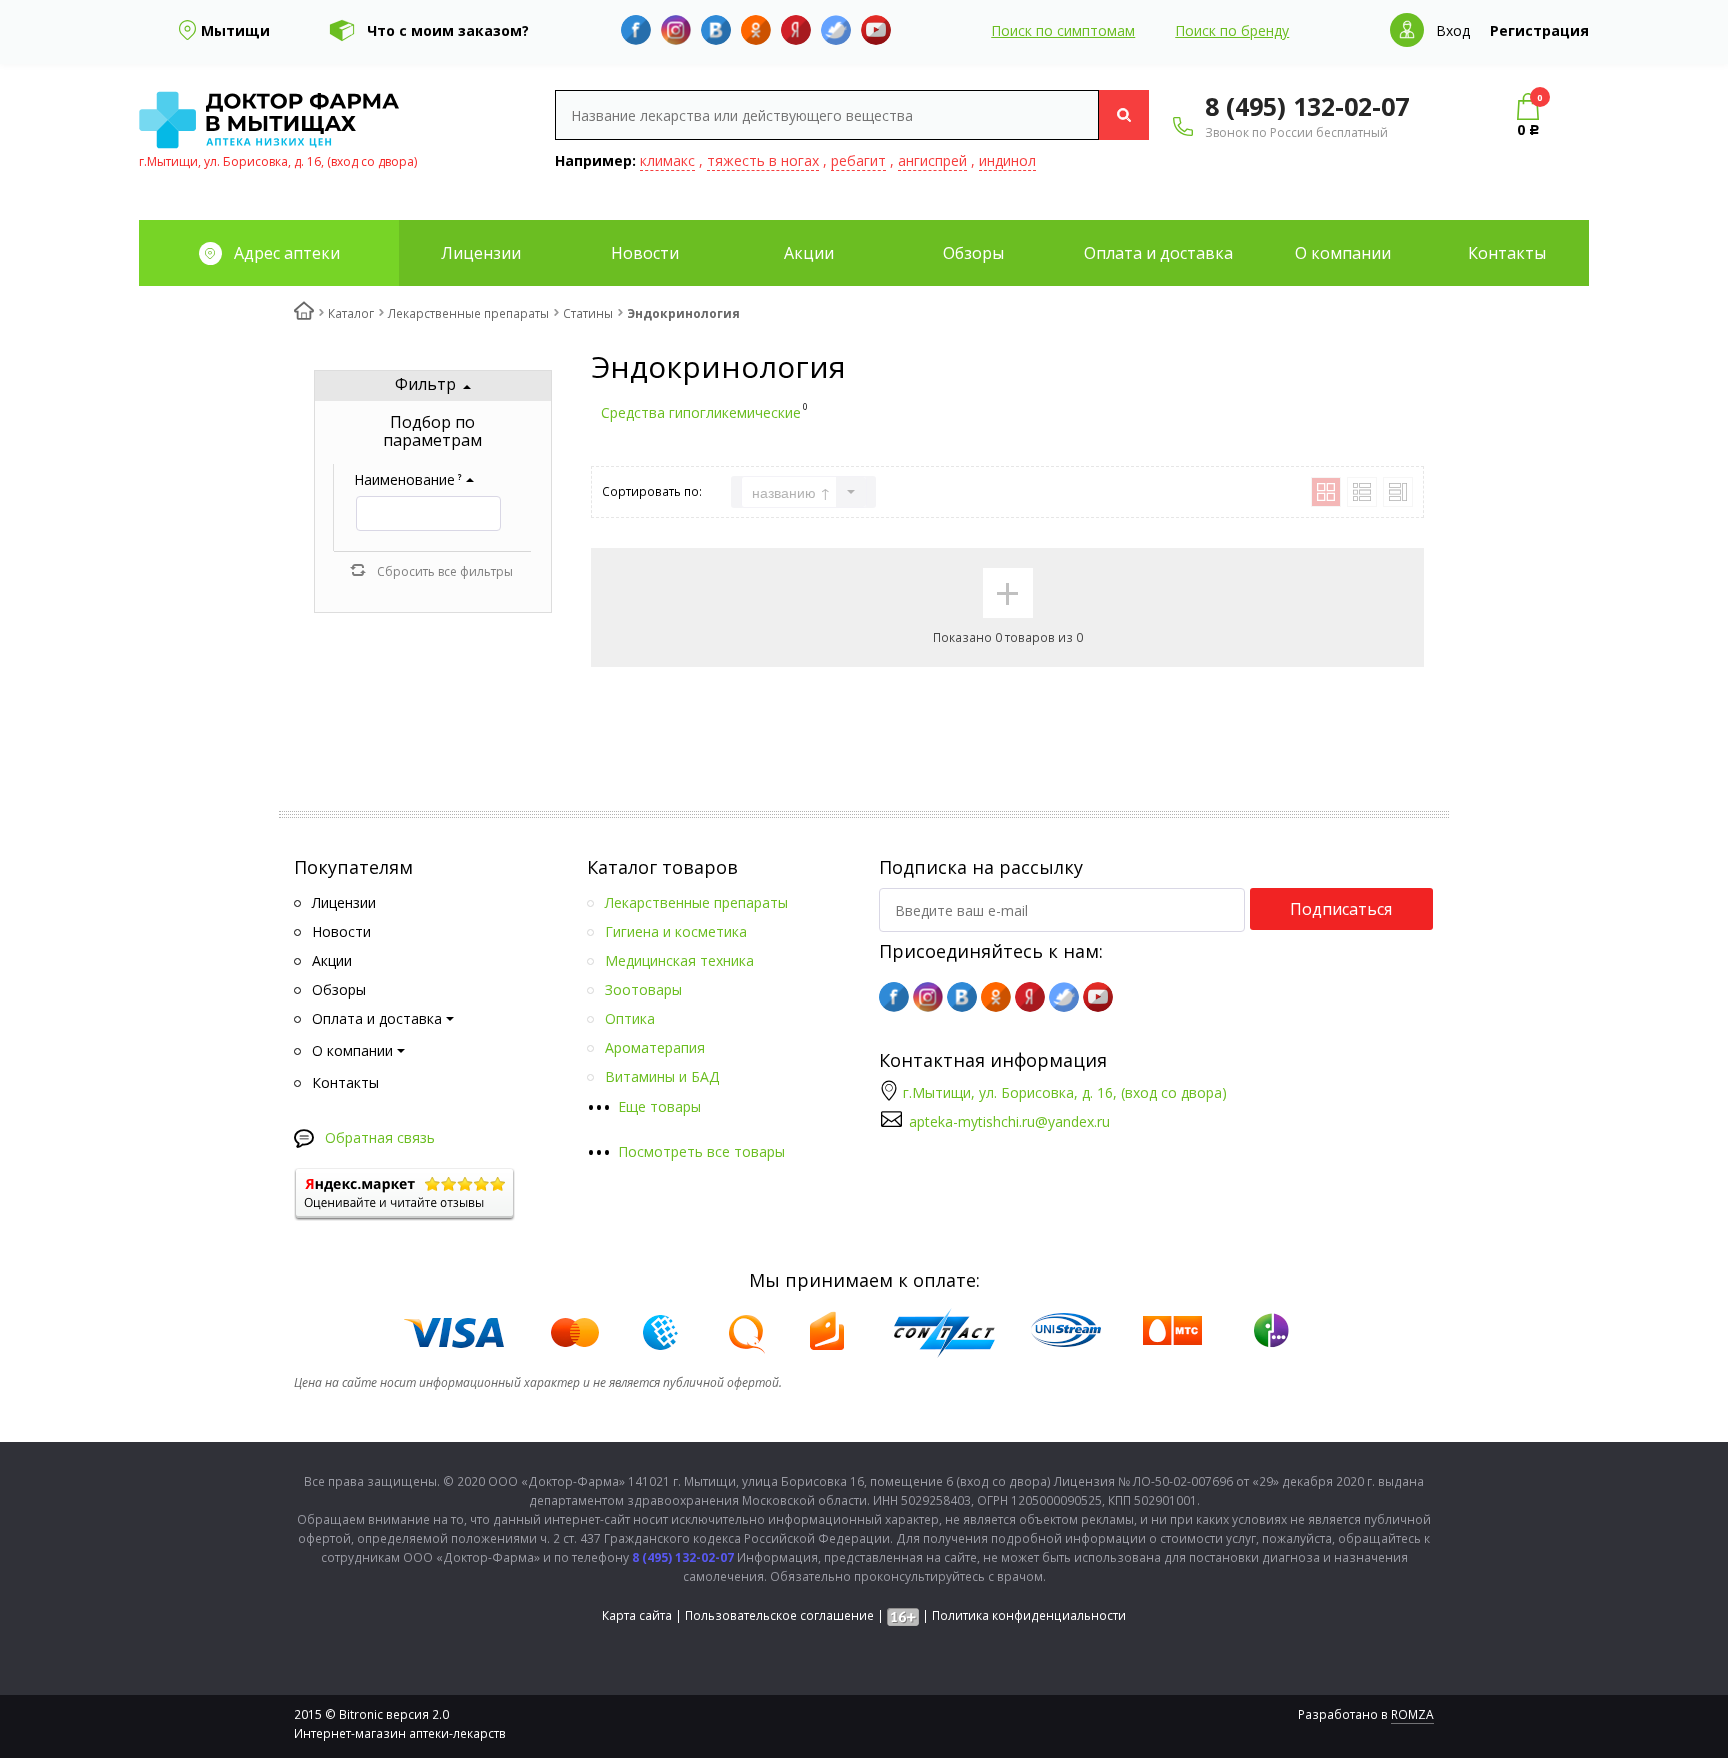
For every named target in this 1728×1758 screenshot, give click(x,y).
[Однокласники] (756, 30)
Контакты (1507, 253)
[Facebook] (636, 30)
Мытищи (235, 30)
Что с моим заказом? (448, 30)
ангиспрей (932, 160)
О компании (1343, 253)
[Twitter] (836, 30)
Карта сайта (637, 1615)
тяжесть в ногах (763, 160)
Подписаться (1341, 909)
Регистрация (1539, 30)
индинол (1007, 160)
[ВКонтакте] (716, 30)
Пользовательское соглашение (779, 1615)
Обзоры (973, 253)
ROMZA (1412, 1714)
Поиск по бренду (1232, 30)
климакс (667, 160)
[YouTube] (876, 30)
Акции (809, 253)
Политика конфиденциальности (1029, 1615)
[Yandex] (796, 30)
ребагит (858, 160)
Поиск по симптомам (1063, 30)
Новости (645, 253)
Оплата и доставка (1158, 253)
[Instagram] (676, 30)
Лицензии (481, 253)
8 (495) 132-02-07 (1307, 106)
